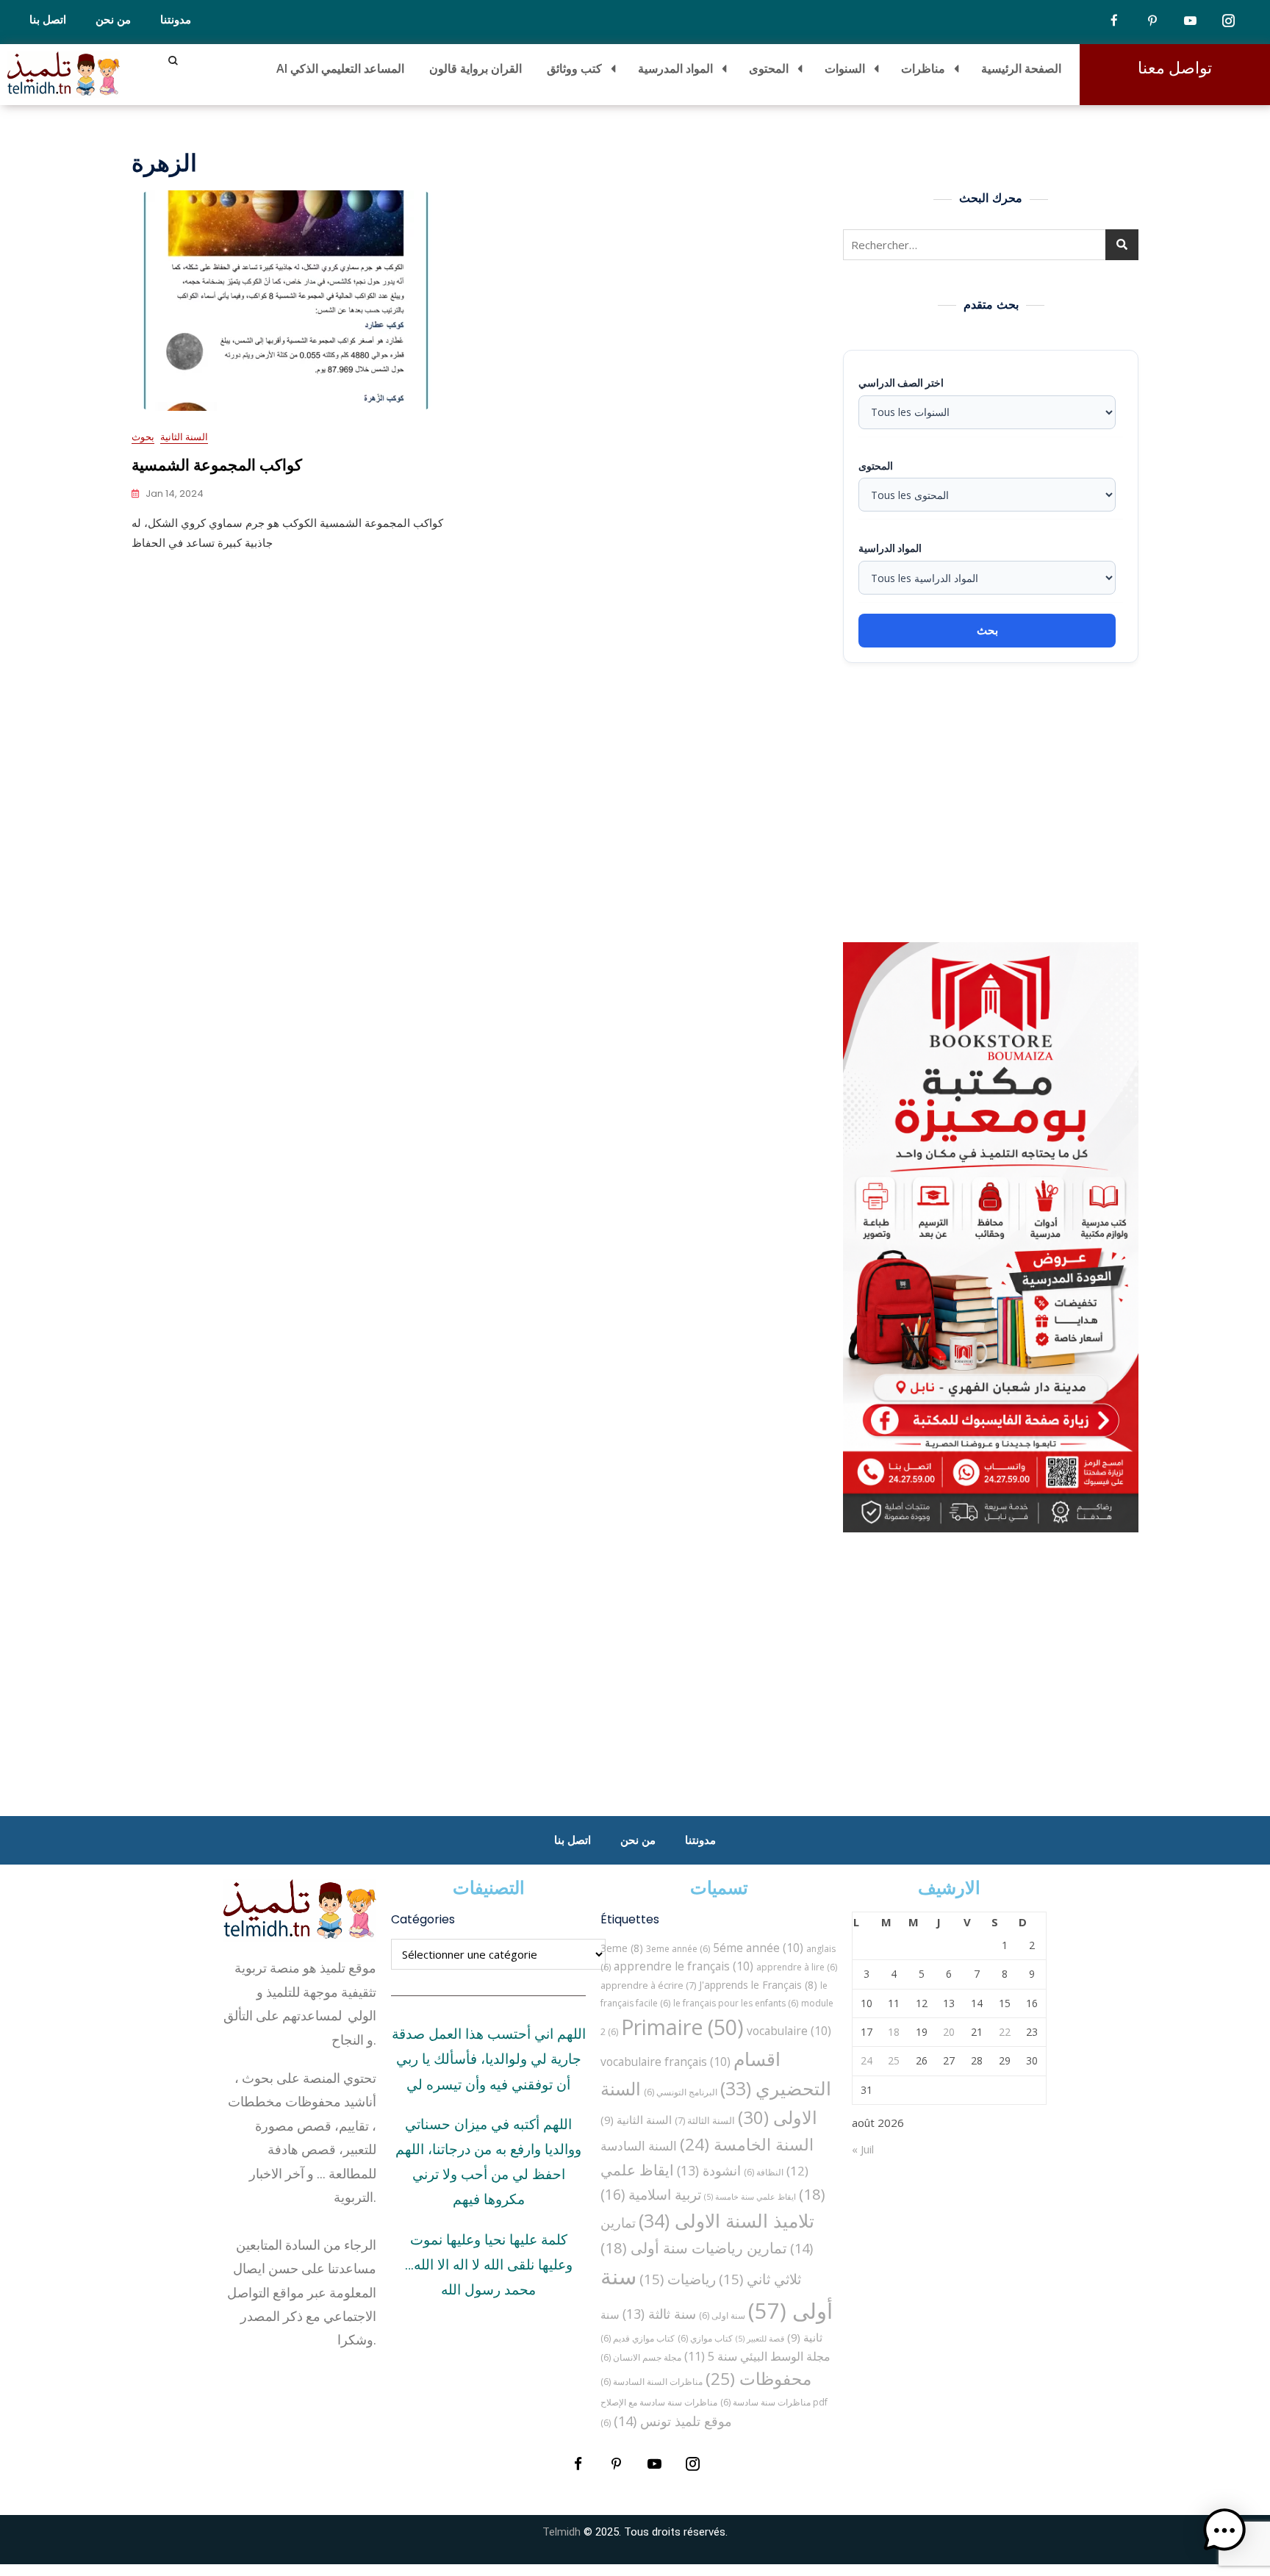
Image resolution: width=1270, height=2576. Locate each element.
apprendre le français (684, 1966)
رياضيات (678, 2279)
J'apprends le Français (758, 1985)
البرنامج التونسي (681, 2092)
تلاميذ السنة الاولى (727, 2220)
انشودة (709, 2170)
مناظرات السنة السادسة (652, 2382)
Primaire (682, 2027)
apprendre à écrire (648, 1985)
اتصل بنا (48, 20)
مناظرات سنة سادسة (765, 2402)
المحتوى (769, 68)
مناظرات (923, 68)
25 (894, 2060)
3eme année (678, 1949)
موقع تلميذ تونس (673, 2421)
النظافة (764, 2172)
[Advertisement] (994, 803)
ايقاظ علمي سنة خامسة (750, 2197)
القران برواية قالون (476, 68)
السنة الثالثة (705, 2120)
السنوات (845, 68)
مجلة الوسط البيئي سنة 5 (757, 2356)
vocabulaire (789, 2031)
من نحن (113, 20)
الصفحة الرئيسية (1021, 68)
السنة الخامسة (747, 2144)
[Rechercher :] (991, 245)
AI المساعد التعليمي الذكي (340, 68)
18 (894, 2032)
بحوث (143, 437)
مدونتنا (176, 20)
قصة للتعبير (760, 2339)
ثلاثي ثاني (760, 2279)
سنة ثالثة (659, 2314)
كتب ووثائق (574, 68)
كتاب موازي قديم (638, 2338)
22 (1005, 2032)
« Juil (863, 2149)
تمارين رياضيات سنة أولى (694, 2247)
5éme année (758, 1948)
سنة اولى (722, 2315)
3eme (622, 1948)
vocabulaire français (666, 2062)
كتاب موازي (705, 2338)
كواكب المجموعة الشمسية (217, 465)
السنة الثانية (184, 437)
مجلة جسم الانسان (641, 2357)
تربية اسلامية (651, 2194)
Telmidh (562, 2532)
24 (867, 2060)
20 (949, 2032)
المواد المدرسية (675, 68)
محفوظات (758, 2379)
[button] (1224, 2530)
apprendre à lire (797, 1967)
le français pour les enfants (736, 2003)
